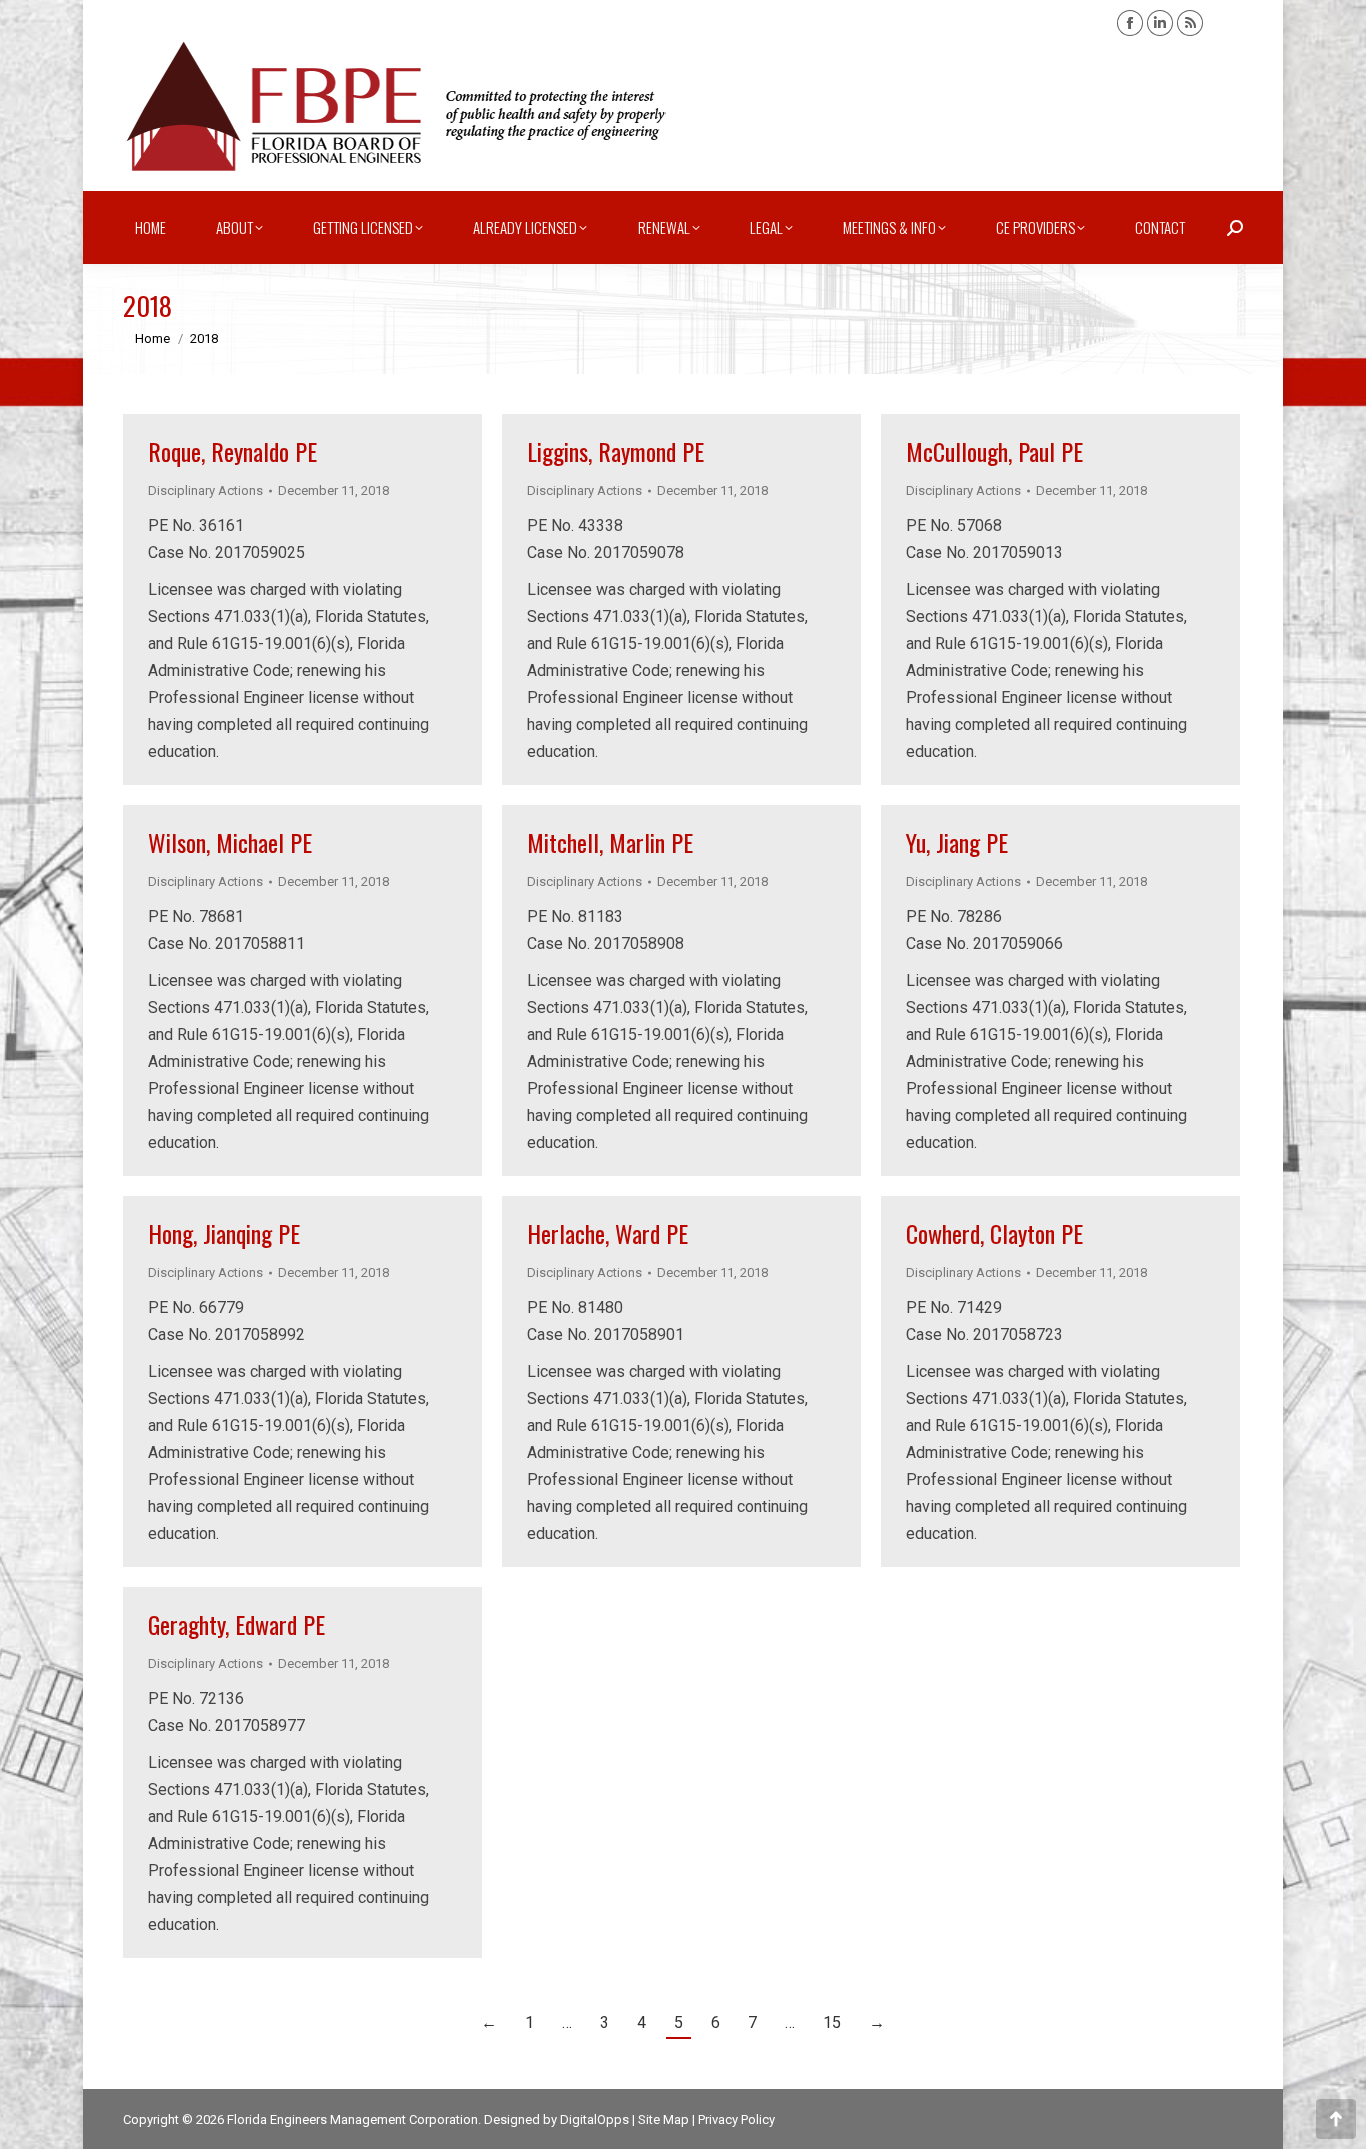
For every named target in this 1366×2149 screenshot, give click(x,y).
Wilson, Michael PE (230, 842)
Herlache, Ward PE (607, 1233)
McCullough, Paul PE (994, 451)
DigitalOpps (594, 2119)
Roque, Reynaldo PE (232, 451)
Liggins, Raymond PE (615, 451)
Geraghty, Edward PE (236, 1624)
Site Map (663, 2119)
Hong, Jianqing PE (224, 1233)
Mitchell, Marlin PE (610, 842)
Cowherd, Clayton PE (994, 1233)
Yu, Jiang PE (957, 842)
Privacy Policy (736, 2119)
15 (832, 2022)
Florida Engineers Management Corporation (352, 2119)
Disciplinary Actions (205, 490)
